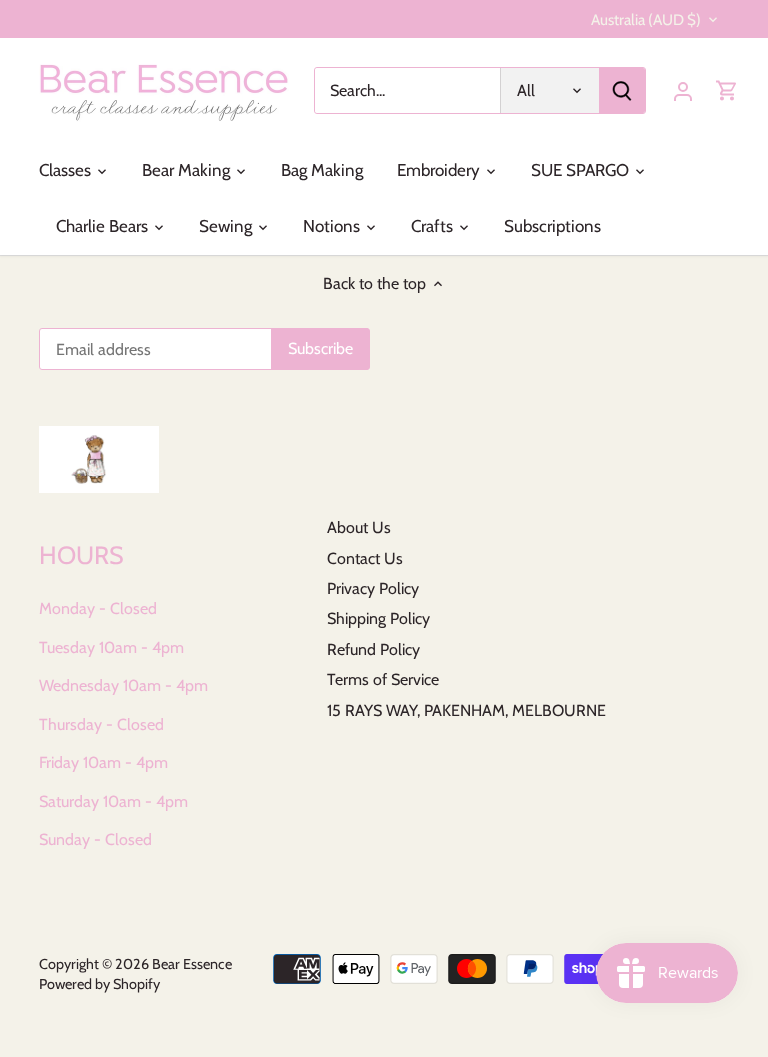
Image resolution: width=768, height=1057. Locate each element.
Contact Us (365, 558)
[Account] (683, 90)
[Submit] (622, 90)
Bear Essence (192, 964)
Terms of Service (383, 679)
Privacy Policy (373, 588)
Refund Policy (373, 649)
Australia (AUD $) (646, 20)
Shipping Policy (378, 618)
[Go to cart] (727, 90)
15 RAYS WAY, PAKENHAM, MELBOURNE (466, 710)
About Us (359, 527)
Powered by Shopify (99, 984)
